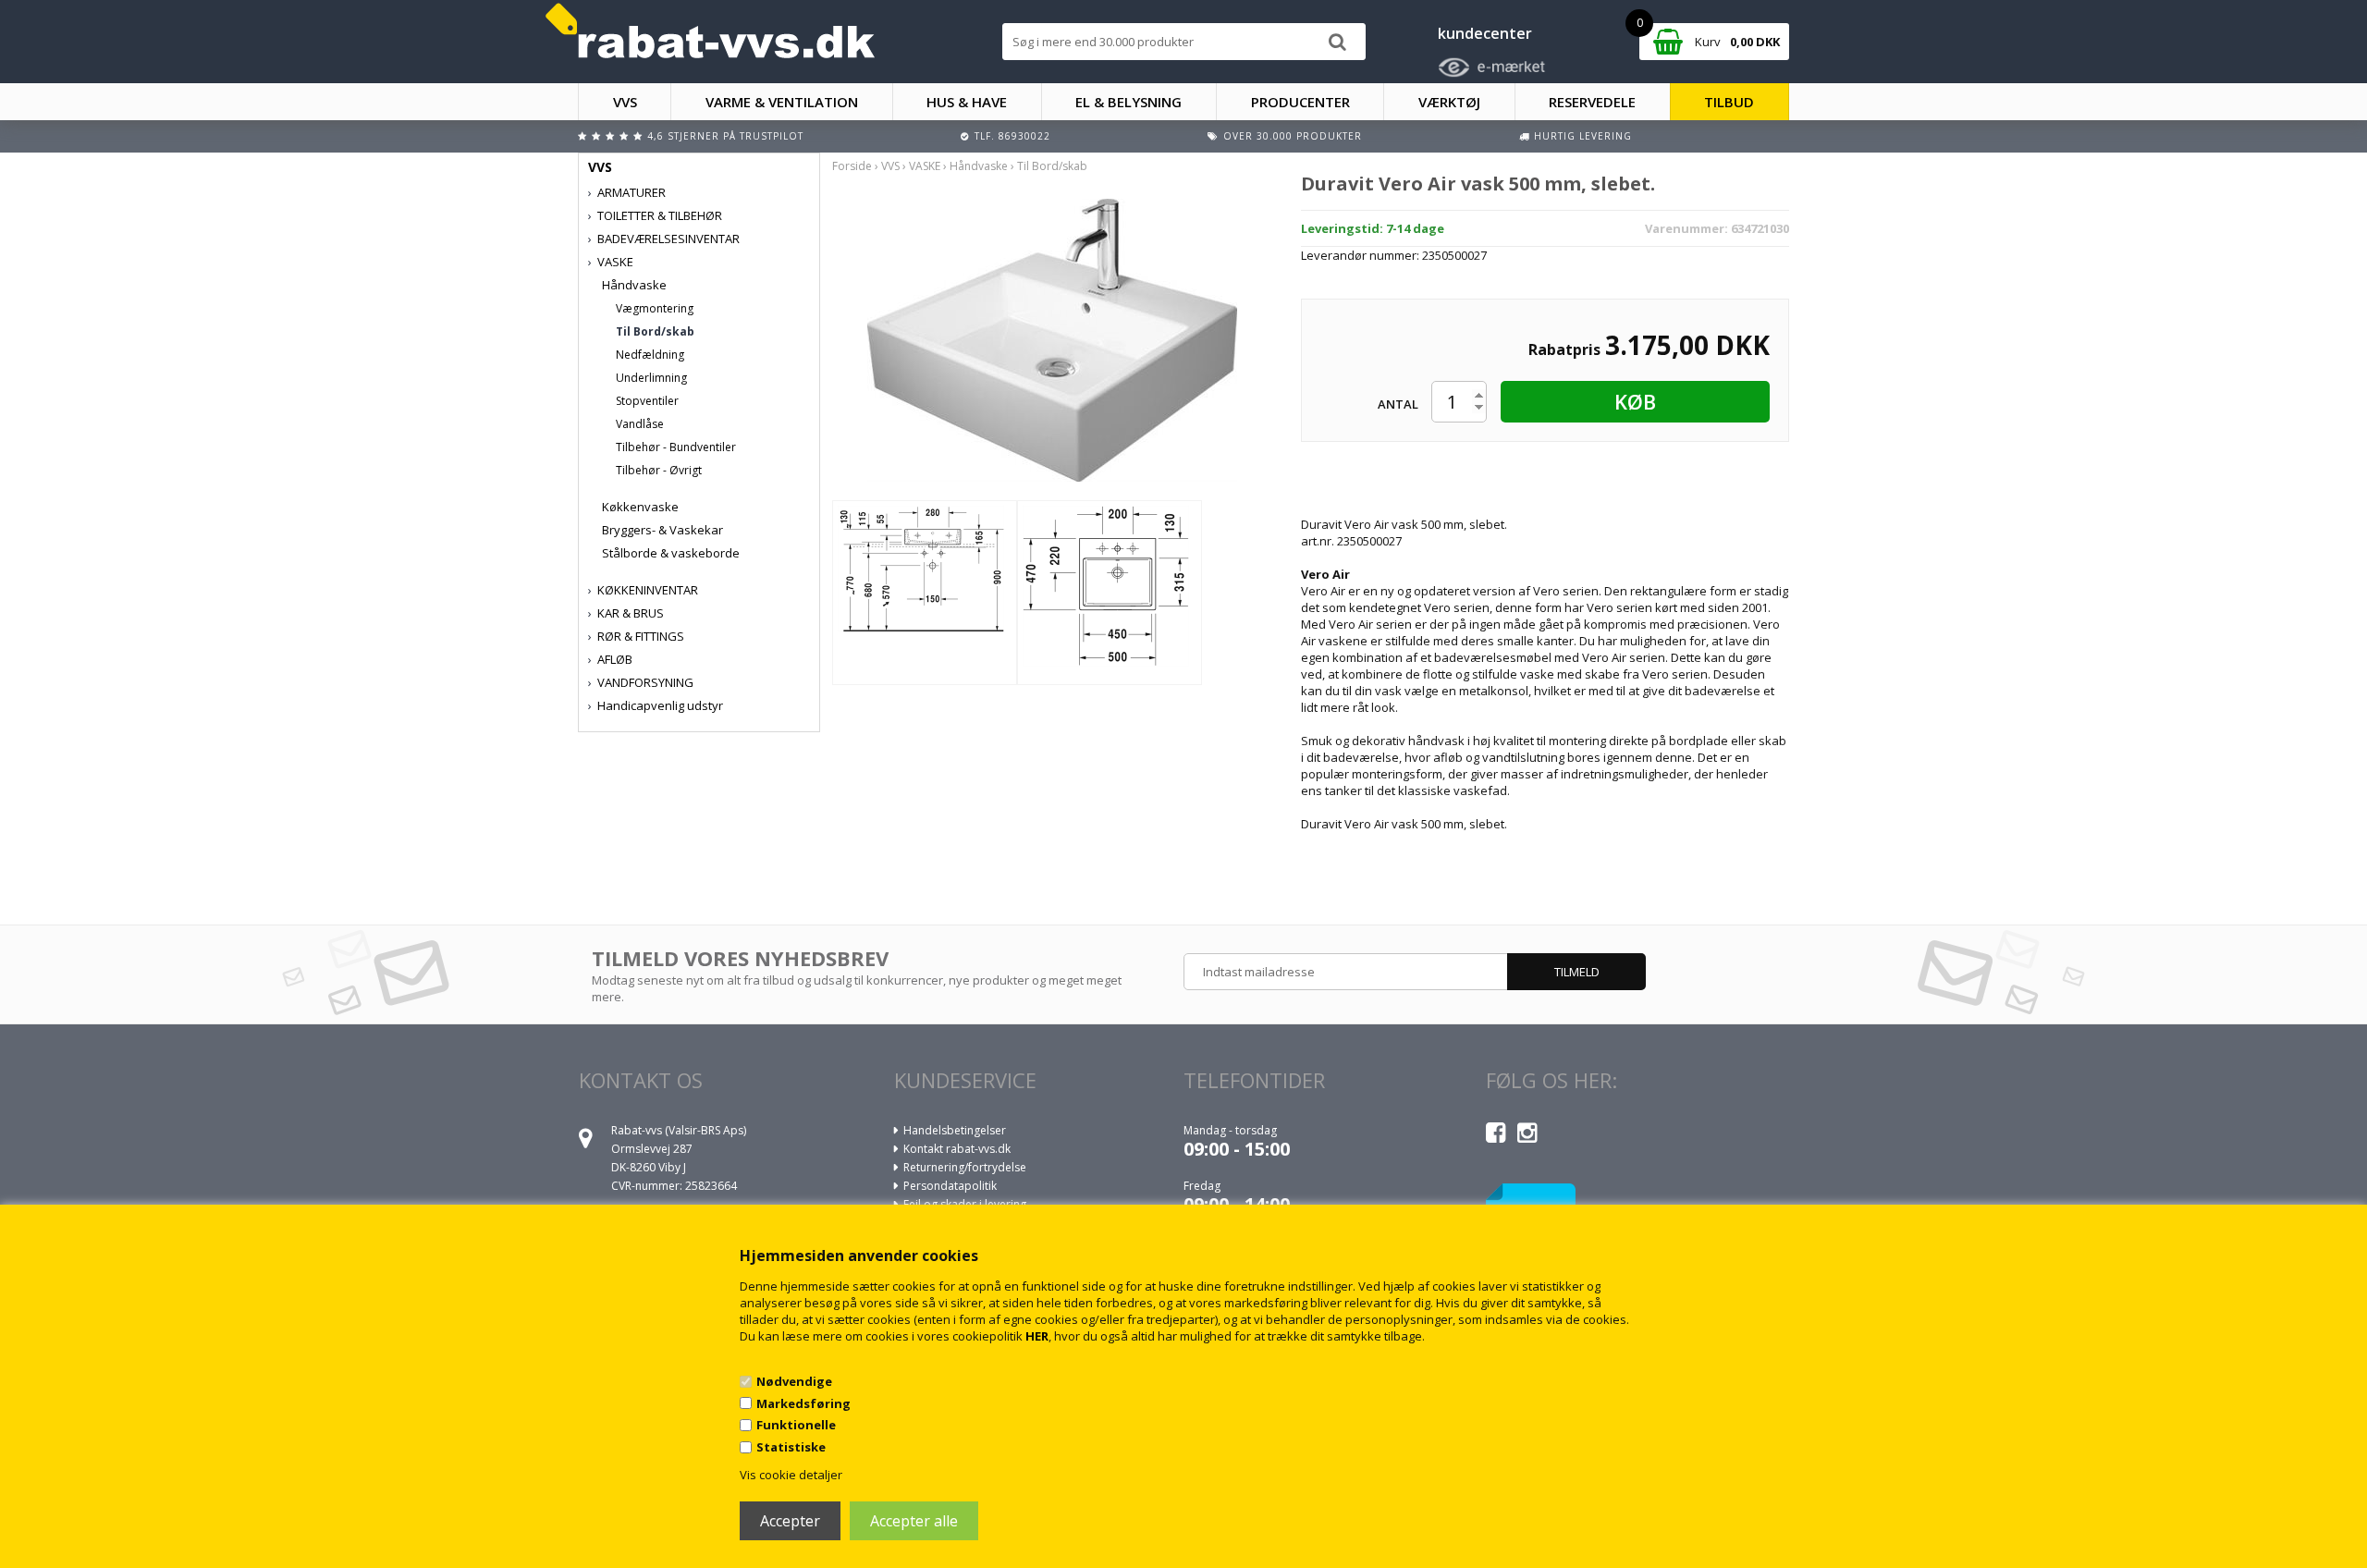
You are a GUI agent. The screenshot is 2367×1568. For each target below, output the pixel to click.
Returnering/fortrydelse (965, 1167)
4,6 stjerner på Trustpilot (725, 136)
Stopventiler (647, 401)
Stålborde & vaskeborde (671, 553)
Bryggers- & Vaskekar (662, 530)
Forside (852, 166)
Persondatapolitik (950, 1186)
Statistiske (791, 1447)
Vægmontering (655, 308)
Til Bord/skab (655, 331)
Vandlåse (640, 424)
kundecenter (1485, 33)
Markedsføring (803, 1403)
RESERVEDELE (1592, 102)
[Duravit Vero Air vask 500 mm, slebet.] (1052, 338)
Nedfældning (650, 355)
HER (1037, 1336)
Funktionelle (796, 1425)
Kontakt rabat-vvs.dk (957, 1149)
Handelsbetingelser (955, 1130)
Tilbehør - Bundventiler (676, 447)
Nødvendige (794, 1381)
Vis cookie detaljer (791, 1475)
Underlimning (651, 378)
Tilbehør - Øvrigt (659, 470)
